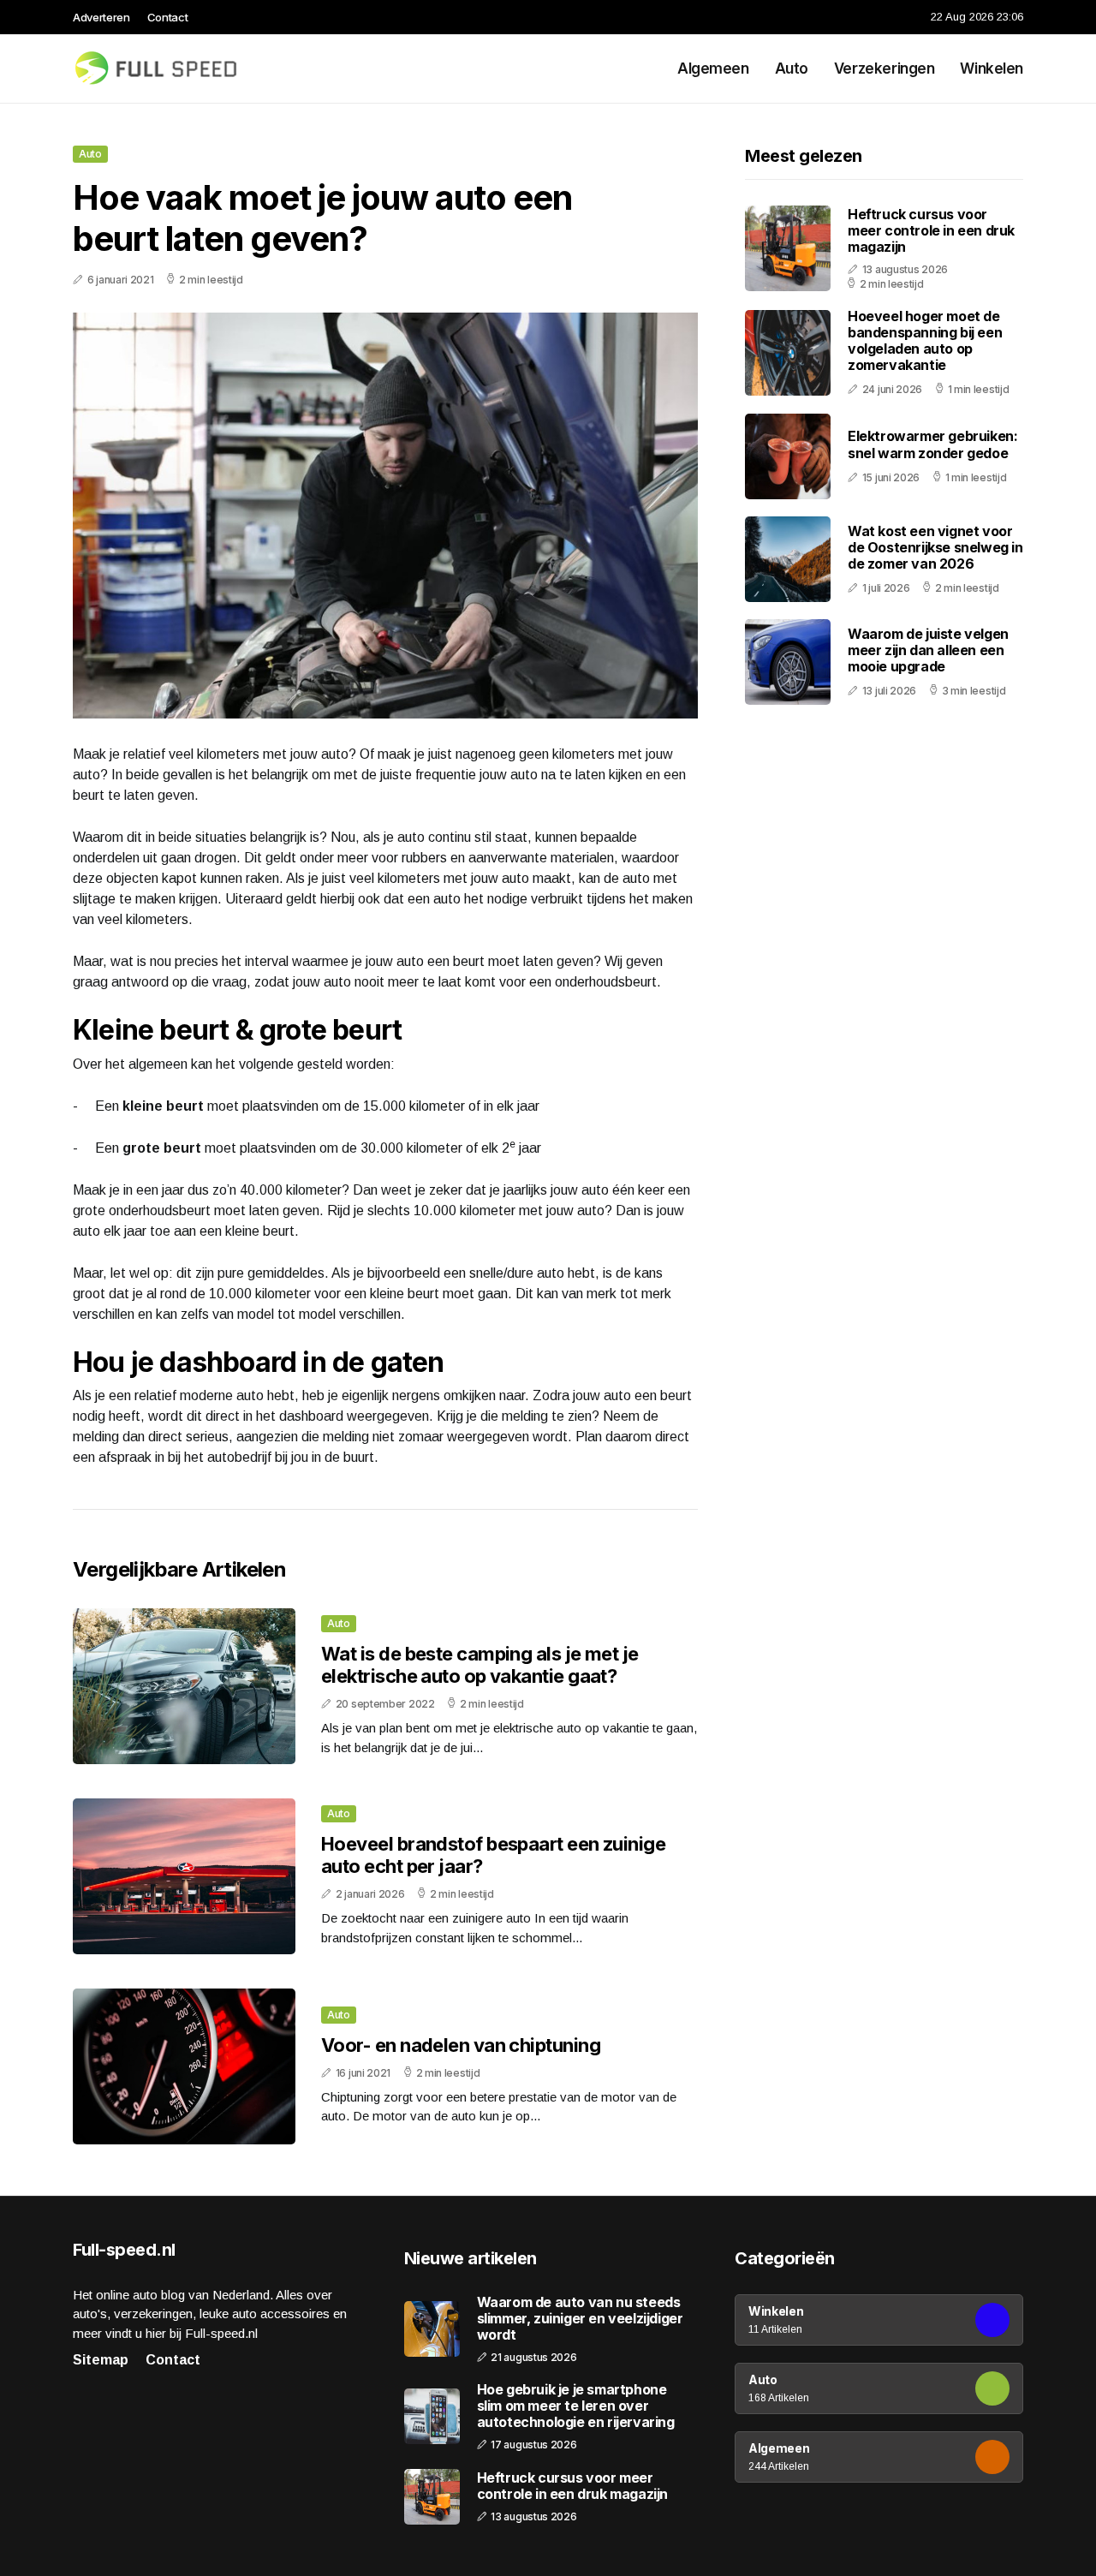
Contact (168, 17)
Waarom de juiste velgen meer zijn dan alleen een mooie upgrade (928, 650)
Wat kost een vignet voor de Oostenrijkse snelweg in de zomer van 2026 (935, 547)
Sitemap (101, 2360)
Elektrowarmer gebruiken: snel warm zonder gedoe (932, 445)
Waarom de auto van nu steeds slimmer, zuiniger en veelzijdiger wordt (580, 2319)
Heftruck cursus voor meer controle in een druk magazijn (931, 230)
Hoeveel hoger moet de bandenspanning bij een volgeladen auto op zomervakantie (925, 341)
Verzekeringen (884, 69)
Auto (792, 69)
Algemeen (713, 69)
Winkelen (992, 69)
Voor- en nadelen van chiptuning (461, 2045)
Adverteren (101, 17)
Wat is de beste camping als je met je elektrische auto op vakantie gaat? (480, 1665)
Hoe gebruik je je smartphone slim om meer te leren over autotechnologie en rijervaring (576, 2406)
